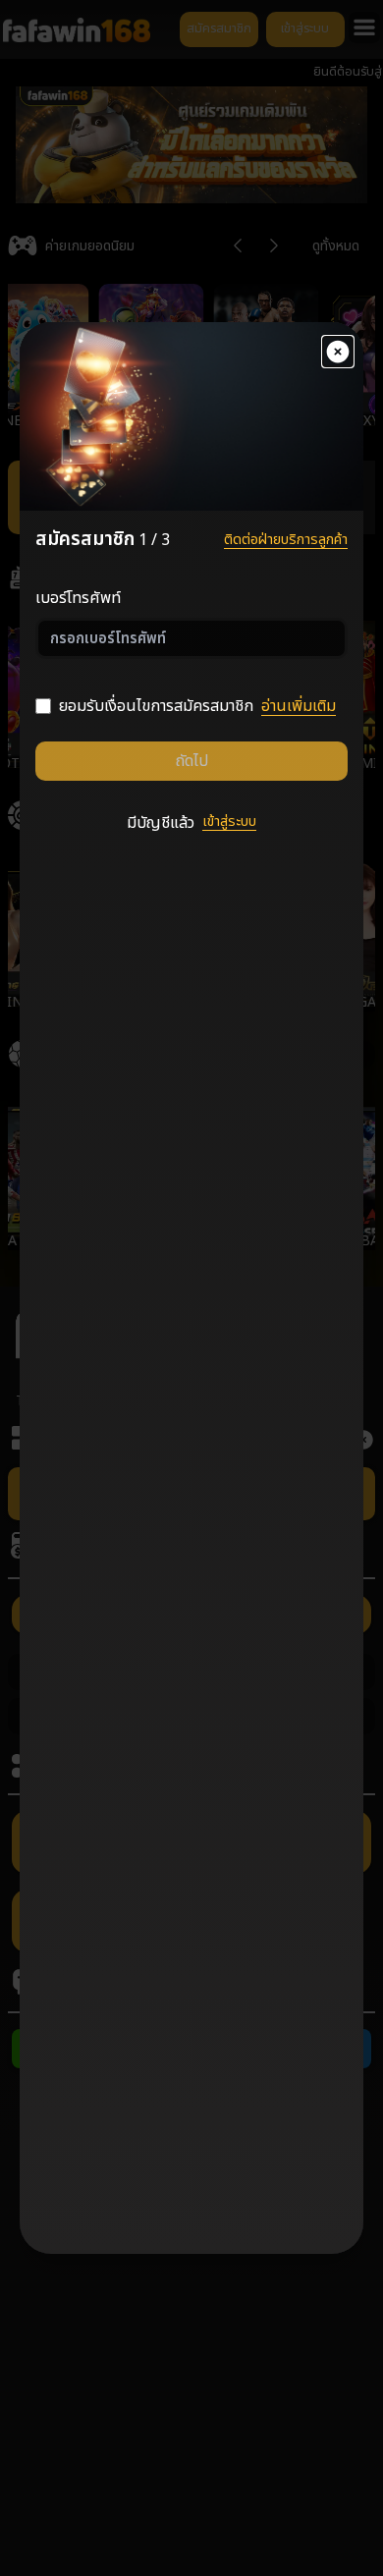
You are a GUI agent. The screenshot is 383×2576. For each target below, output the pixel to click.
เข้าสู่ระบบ (229, 822)
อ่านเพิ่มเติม (299, 706)
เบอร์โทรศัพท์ (78, 598)
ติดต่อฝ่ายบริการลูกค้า (286, 540)
